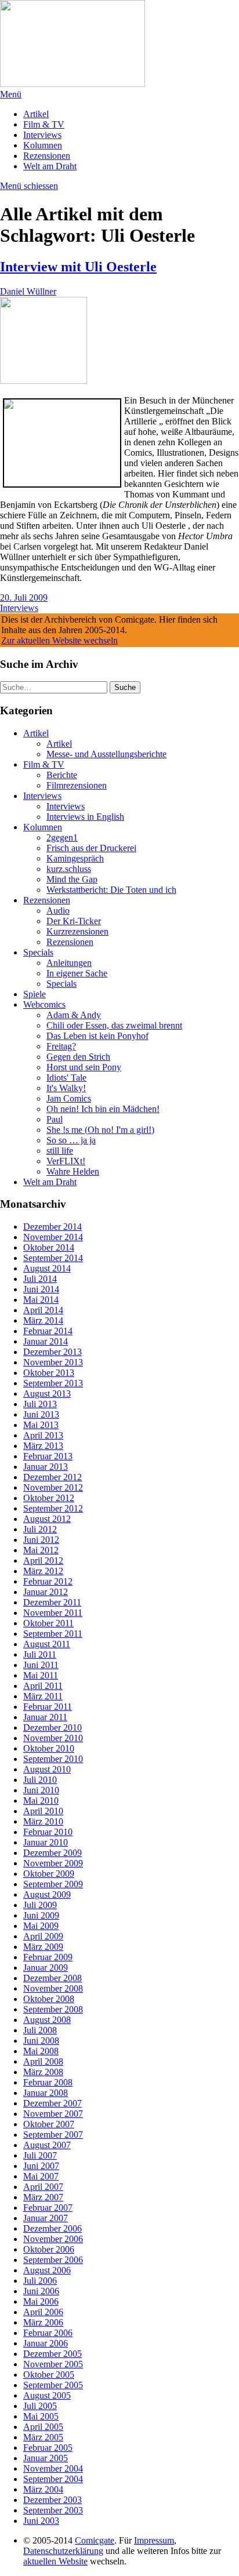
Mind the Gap (72, 879)
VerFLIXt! (66, 1161)
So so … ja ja (71, 1140)
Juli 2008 (40, 2030)
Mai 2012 (41, 1550)
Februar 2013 (48, 1456)
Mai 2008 (41, 2051)
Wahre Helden (73, 1171)
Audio (58, 911)
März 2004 (43, 2489)
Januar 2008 (46, 2093)
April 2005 (43, 2427)
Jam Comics (69, 1098)
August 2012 (47, 1519)
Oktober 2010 (49, 1748)
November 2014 (53, 1237)
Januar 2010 (46, 1842)
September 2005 (53, 2385)
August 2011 (47, 1644)
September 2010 (53, 1759)
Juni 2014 (41, 1289)
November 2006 (53, 2239)
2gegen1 (62, 838)
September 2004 (53, 2479)
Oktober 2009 (49, 1874)
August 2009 (47, 1894)
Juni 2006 (41, 2291)
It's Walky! (66, 1088)
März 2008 (43, 2072)
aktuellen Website (55, 2561)
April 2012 (43, 1561)
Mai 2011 (41, 1675)
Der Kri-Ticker (74, 921)
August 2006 (47, 2270)
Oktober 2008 (49, 1999)
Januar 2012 (46, 1592)
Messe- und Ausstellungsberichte (106, 754)
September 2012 (53, 1508)
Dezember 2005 (52, 2354)
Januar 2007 (46, 2218)
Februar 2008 (48, 2082)
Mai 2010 (41, 1801)
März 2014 (43, 1320)
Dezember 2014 (52, 1227)
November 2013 (53, 1362)
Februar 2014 (48, 1331)
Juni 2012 (41, 1540)
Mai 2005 (41, 2416)
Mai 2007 (41, 2176)
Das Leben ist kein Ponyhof (97, 1036)
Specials (38, 952)
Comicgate (95, 2540)
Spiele (35, 994)
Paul (55, 1119)
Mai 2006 (41, 2301)
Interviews (42, 135)
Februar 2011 (48, 1707)
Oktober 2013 (49, 1373)
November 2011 (53, 1613)
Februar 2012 (48, 1581)
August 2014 (47, 1268)
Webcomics (44, 1004)
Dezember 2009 (52, 1853)
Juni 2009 (41, 1915)
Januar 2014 (46, 1341)
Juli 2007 (40, 2155)
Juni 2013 (41, 1414)
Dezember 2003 (52, 2500)
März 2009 (43, 1947)
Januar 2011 (45, 1717)
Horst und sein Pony (84, 1067)
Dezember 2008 (52, 1978)
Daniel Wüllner (28, 291)
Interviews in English (85, 817)
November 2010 (53, 1738)
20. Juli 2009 (24, 597)
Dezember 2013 (52, 1352)
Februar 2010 (48, 1832)
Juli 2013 (40, 1404)
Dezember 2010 (52, 1727)
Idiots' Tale (66, 1078)
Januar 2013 (46, 1467)
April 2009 (43, 1936)
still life (60, 1151)
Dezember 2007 (52, 2103)
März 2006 (43, 2322)
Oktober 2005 (49, 2375)
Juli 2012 (40, 1529)
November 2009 (53, 1863)
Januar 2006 (46, 2343)
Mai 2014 (41, 1300)
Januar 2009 (46, 1968)
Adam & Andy (74, 1015)
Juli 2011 (40, 1654)
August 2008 (47, 2020)
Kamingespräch (75, 858)
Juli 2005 (40, 2406)
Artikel (36, 114)
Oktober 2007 (49, 2124)
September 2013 (53, 1383)
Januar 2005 (46, 2458)
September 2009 (53, 1884)
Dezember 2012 (52, 1477)
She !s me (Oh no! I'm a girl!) (100, 1130)
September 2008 (53, 2009)
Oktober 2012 (49, 1498)
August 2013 (47, 1394)
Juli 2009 (40, 1905)
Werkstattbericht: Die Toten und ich (111, 890)
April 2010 (43, 1811)
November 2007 (53, 2114)
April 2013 (43, 1435)
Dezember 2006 (52, 2228)
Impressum (154, 2540)
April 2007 (43, 2187)
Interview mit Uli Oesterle (78, 267)
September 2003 (53, 2510)
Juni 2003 (41, 2521)
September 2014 (53, 1258)
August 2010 (47, 1769)
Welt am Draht (50, 166)
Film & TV (44, 124)
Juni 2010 (41, 1790)
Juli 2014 (40, 1279)
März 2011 (43, 1696)
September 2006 (53, 2260)
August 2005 (47, 2395)
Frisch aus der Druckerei (91, 848)
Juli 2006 (40, 2281)
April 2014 (43, 1310)
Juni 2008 (41, 2041)
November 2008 (53, 1988)
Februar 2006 (48, 2333)
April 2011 (43, 1686)
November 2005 (53, 2364)
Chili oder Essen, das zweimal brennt (114, 1025)
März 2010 (43, 1821)
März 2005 (43, 2437)
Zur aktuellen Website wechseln (59, 640)
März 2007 (43, 2197)
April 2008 (43, 2061)
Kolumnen (43, 145)
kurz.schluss (69, 869)
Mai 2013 (41, 1425)
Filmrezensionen (77, 785)
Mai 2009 (41, 1926)
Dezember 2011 (52, 1602)
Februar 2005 (48, 2448)
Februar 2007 (48, 2208)
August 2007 (47, 2145)
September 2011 (53, 1634)
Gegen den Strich (78, 1057)
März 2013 (43, 1446)
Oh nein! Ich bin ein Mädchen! (103, 1109)
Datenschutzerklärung (63, 2551)
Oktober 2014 (49, 1247)
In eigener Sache (77, 973)
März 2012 (43, 1571)
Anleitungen (69, 963)
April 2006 (43, 2312)
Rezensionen (47, 156)
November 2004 (53, 2468)
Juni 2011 (41, 1665)
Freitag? (61, 1046)
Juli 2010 (40, 1780)
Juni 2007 (41, 2166)
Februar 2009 (48, 1957)
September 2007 (53, 2134)
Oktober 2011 (48, 1623)
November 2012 (53, 1487)
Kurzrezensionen (77, 931)
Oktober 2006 (49, 2249)
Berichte (62, 775)
